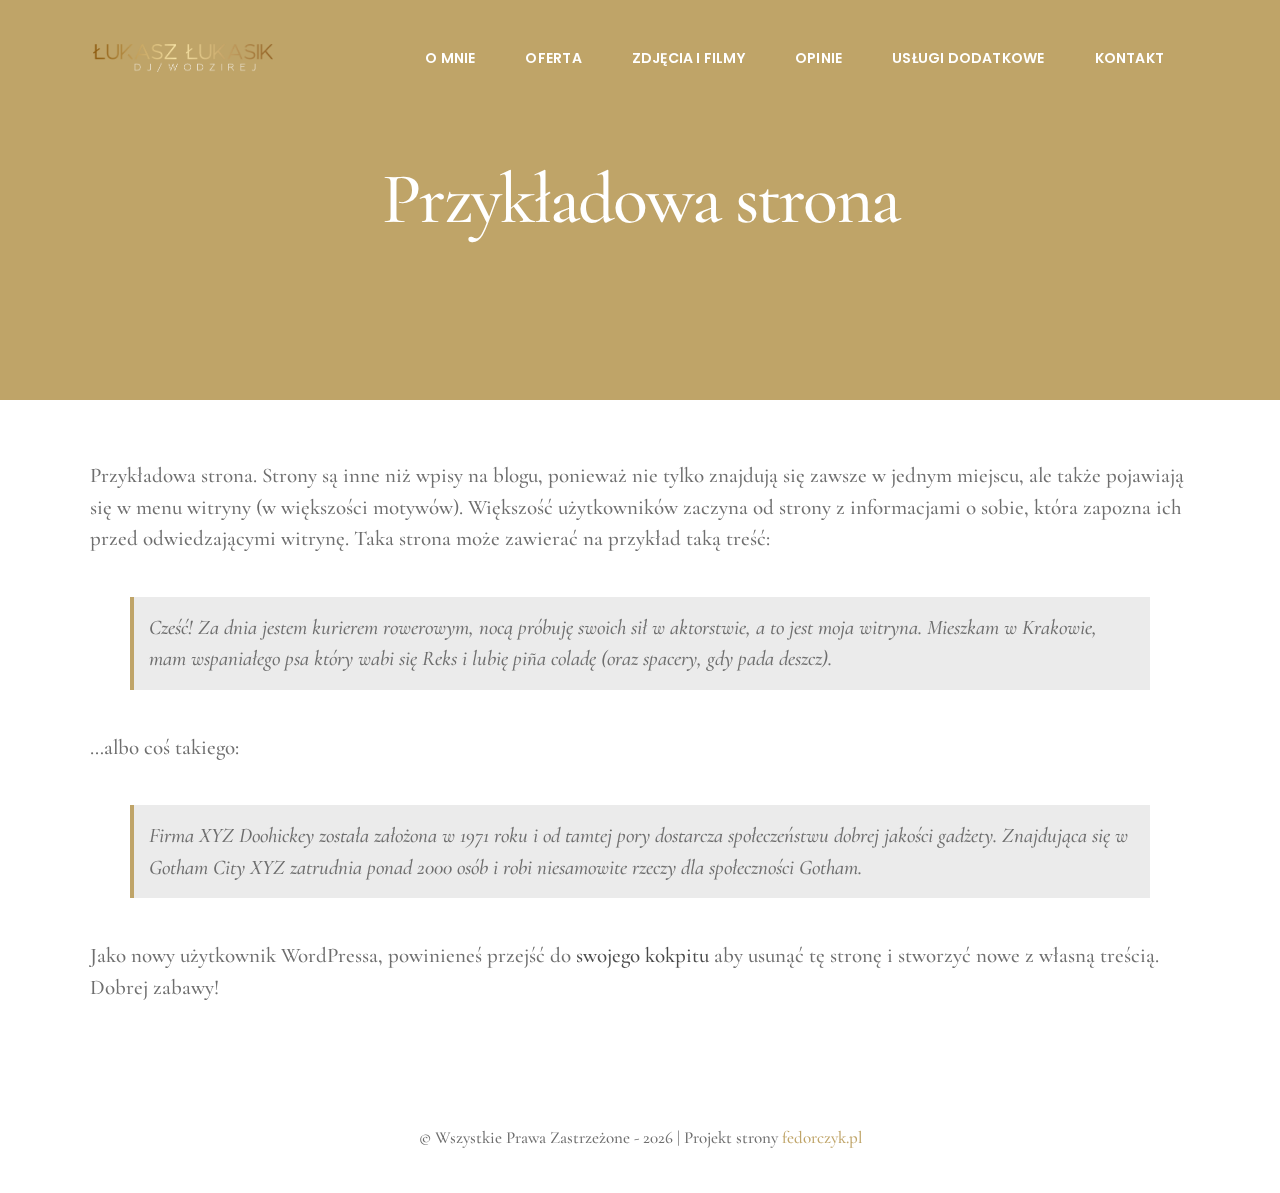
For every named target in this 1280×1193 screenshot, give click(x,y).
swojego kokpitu (642, 955)
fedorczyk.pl (822, 1137)
